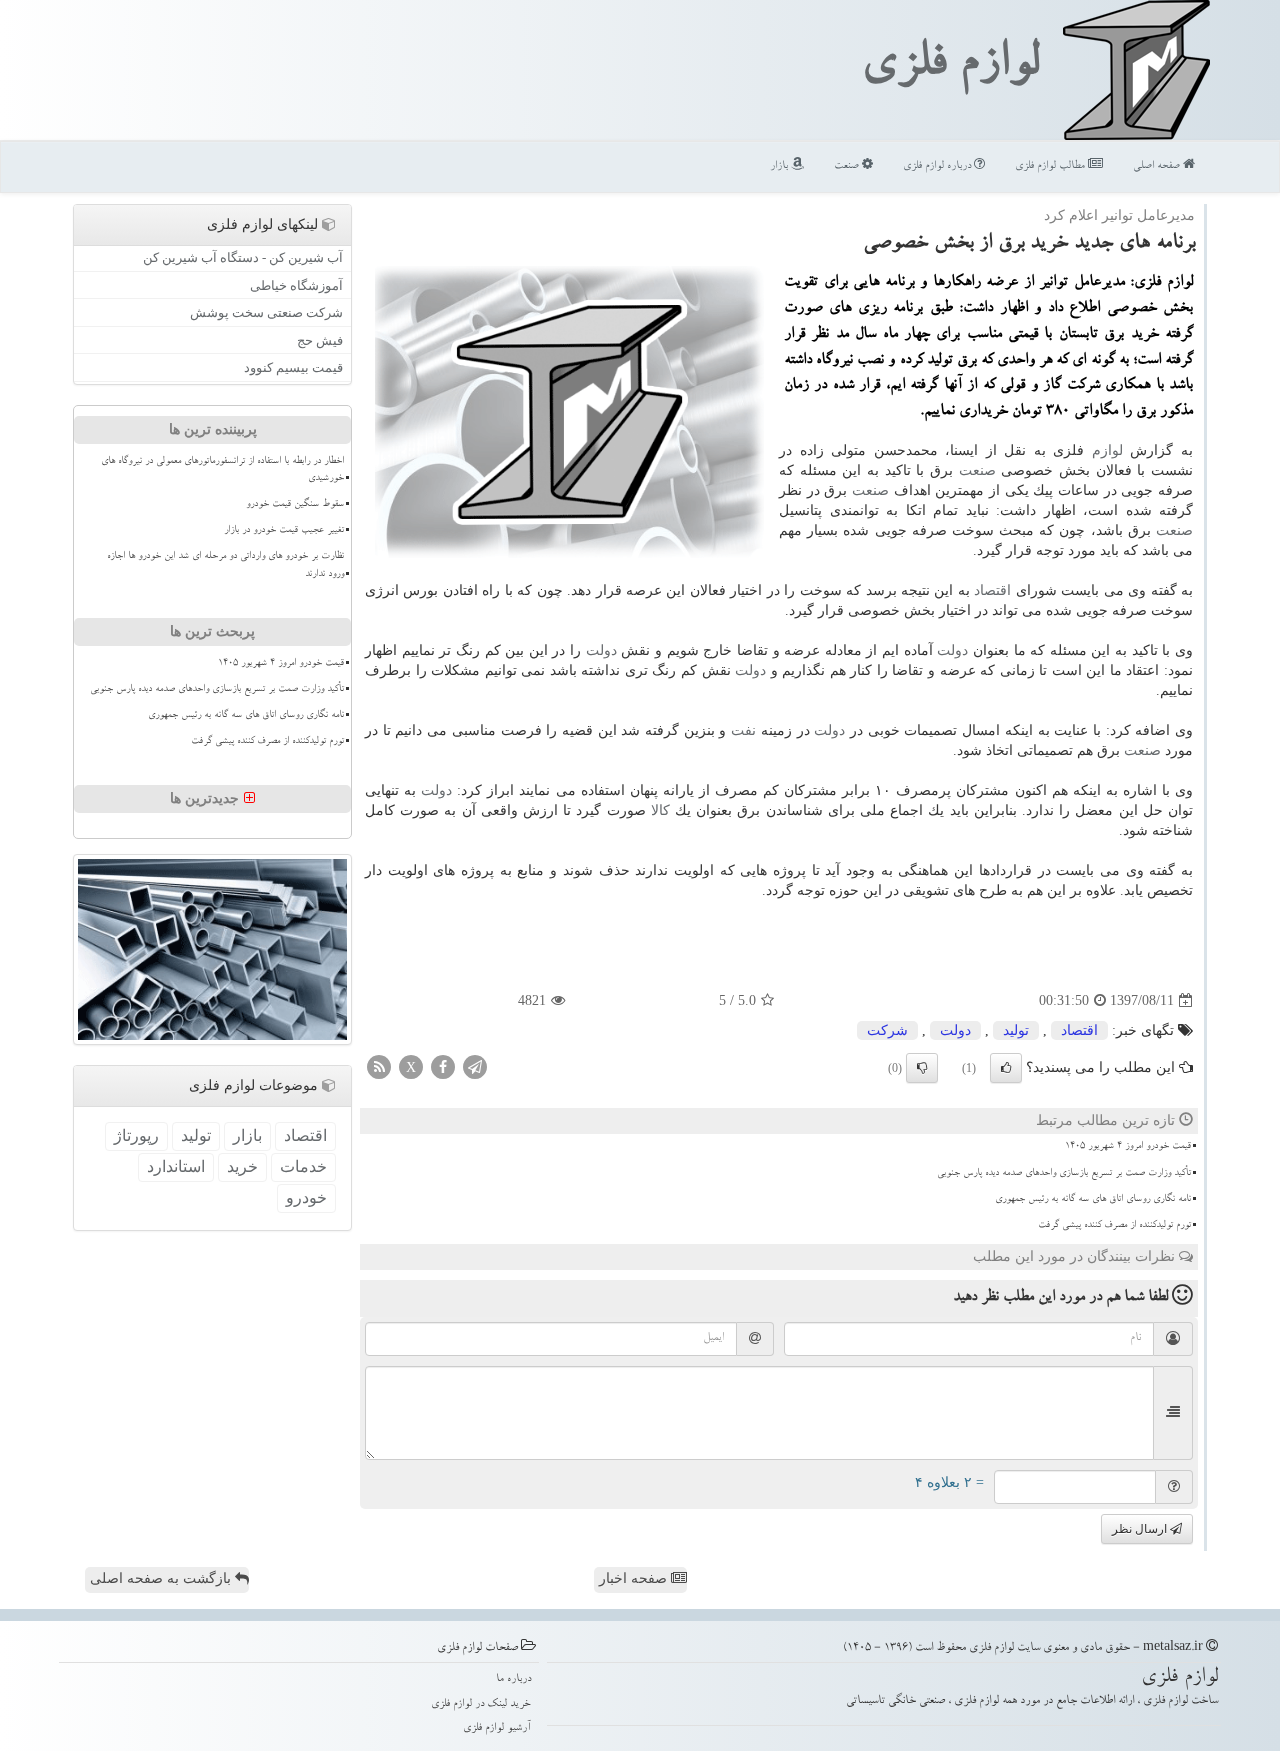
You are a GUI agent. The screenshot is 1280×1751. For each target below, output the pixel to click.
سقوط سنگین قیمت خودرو (295, 505)
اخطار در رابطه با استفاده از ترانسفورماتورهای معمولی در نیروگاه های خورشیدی (222, 470)
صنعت (848, 166)
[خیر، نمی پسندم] (922, 1068)
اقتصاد (992, 590)
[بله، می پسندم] (1006, 1068)
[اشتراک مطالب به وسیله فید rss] (379, 1066)
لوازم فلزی (950, 68)
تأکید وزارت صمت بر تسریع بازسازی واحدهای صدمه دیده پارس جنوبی (1064, 1174)
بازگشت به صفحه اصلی (162, 1578)
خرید (242, 1166)
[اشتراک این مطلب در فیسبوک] (443, 1066)
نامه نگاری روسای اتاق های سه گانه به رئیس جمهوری (1093, 1200)
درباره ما (513, 1679)
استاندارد (176, 1166)
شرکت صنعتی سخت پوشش (266, 312)
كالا (660, 810)
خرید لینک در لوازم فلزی (481, 1704)
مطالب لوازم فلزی (1051, 166)
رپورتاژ (136, 1135)
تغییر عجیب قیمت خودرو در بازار (284, 531)
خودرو (306, 1197)
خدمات (303, 1166)
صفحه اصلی (1158, 166)
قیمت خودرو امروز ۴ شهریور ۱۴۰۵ (1128, 1147)
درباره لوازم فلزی (938, 166)
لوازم (1107, 450)
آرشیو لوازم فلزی (497, 1728)
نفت (743, 730)
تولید (1016, 1030)
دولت (952, 650)
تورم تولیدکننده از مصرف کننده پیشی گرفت (1114, 1226)
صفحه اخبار (635, 1578)
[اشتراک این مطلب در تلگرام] (475, 1066)
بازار (780, 166)
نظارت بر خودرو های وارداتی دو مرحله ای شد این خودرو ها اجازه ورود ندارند (225, 565)
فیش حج (320, 340)
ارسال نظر (1141, 1529)
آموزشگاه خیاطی (296, 285)
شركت (887, 1030)
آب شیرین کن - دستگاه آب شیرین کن (243, 257)
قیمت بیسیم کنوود (293, 367)
